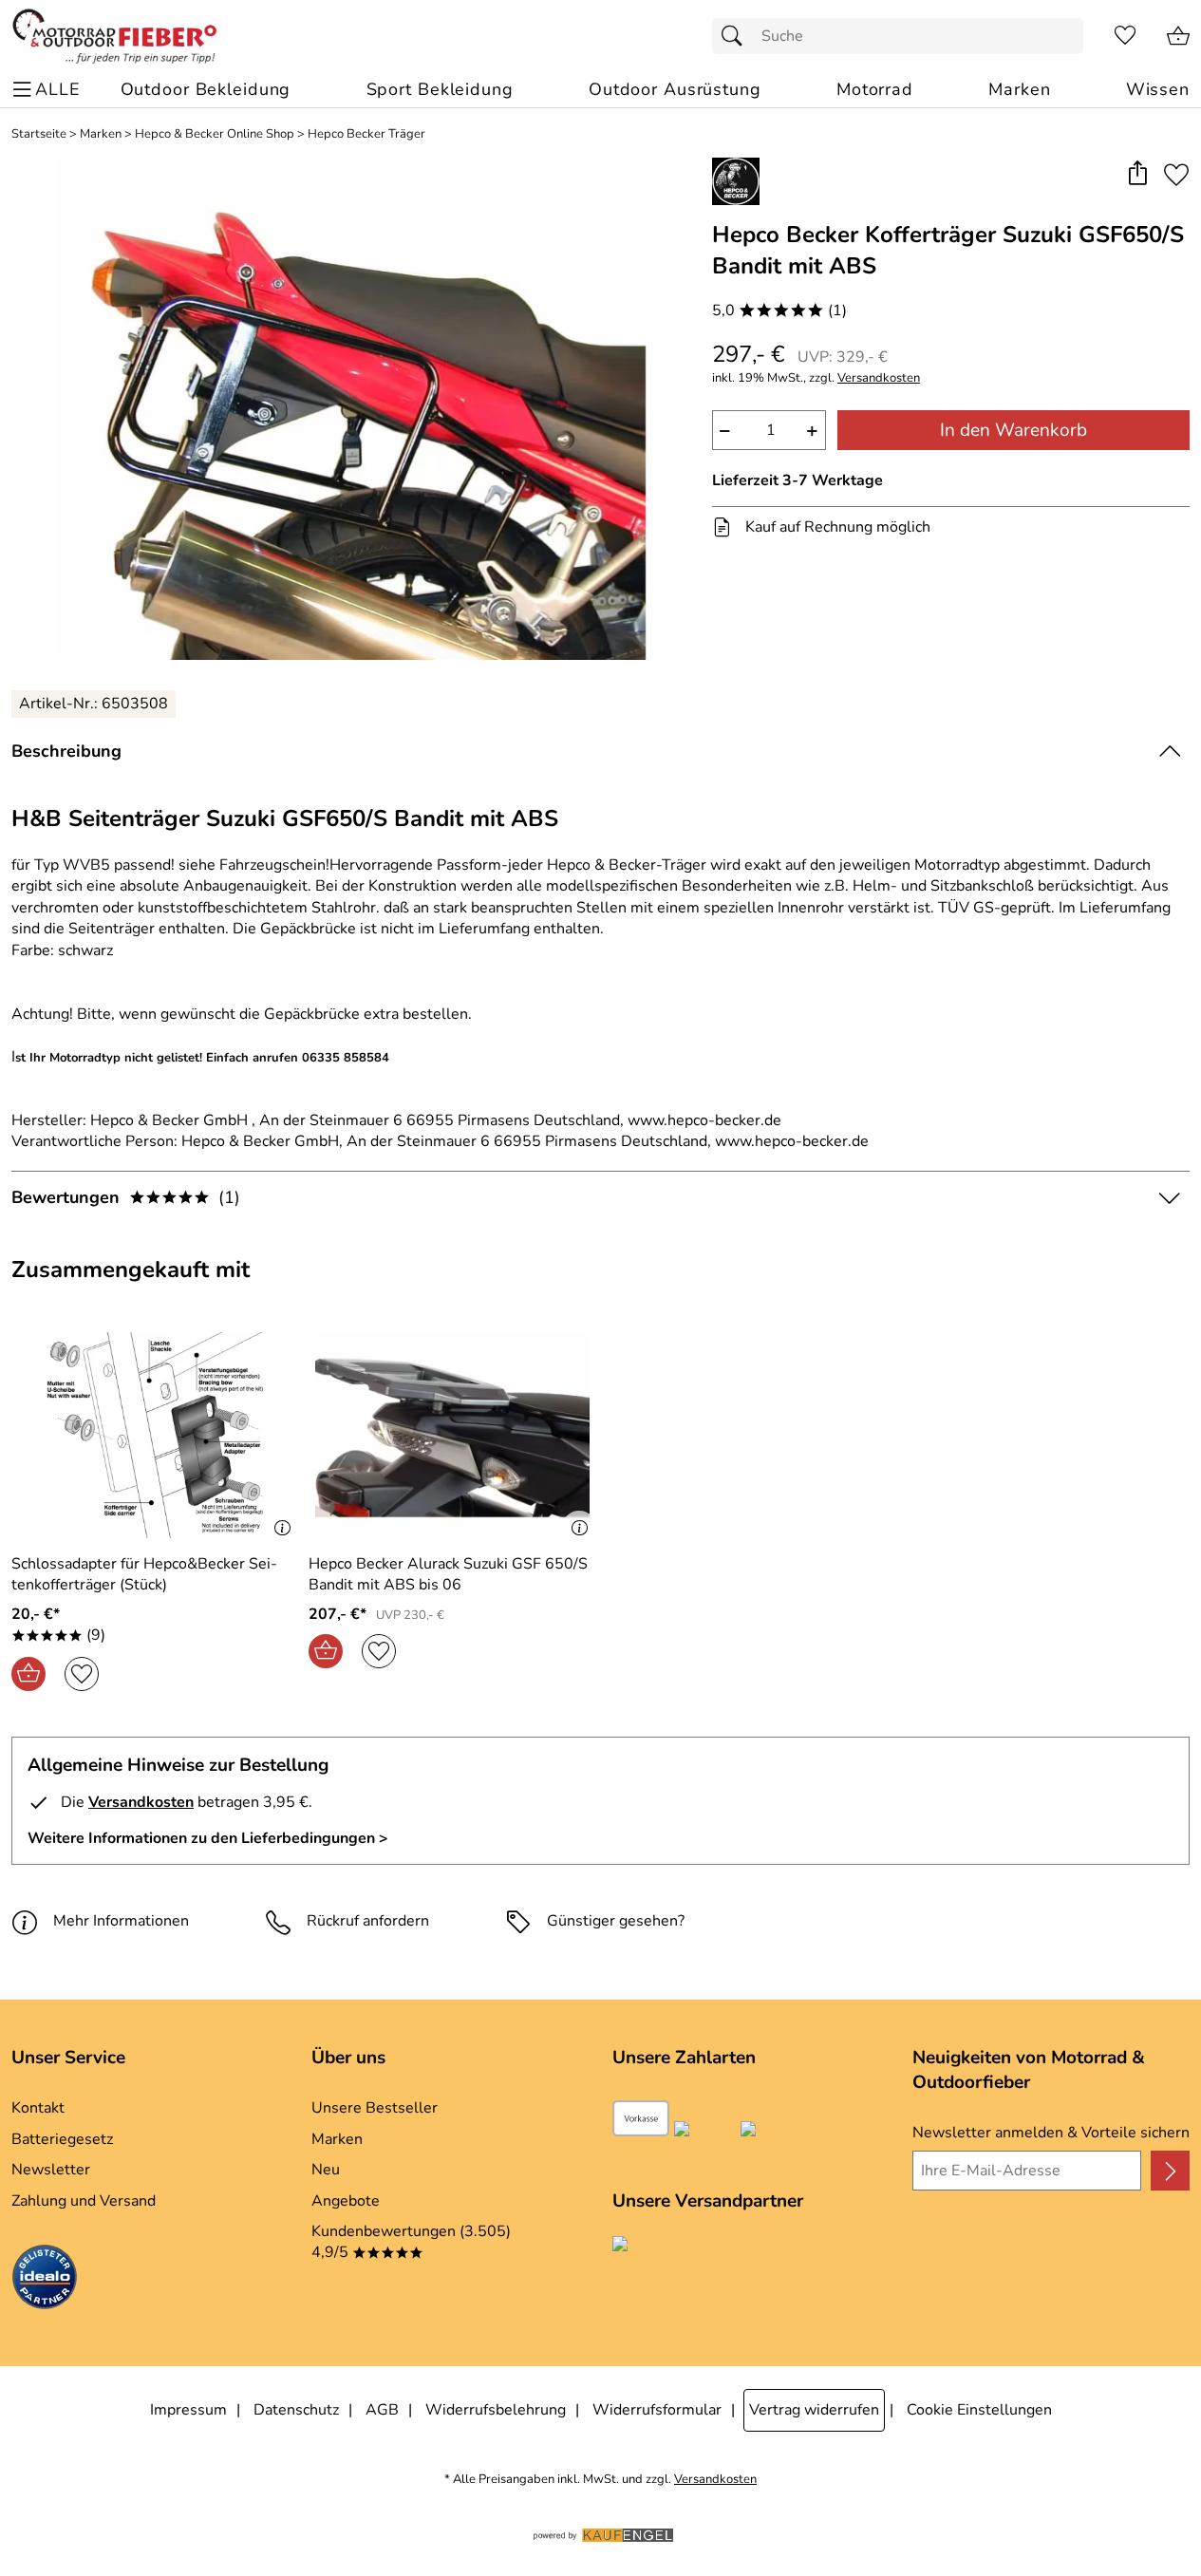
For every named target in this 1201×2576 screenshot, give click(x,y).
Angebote (346, 2201)
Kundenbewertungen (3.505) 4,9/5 (411, 2242)
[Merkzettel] (1125, 36)
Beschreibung (66, 751)
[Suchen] (737, 36)
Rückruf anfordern (368, 1921)
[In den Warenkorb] (28, 1674)
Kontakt (38, 2108)
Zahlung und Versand (84, 2201)
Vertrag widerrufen (814, 2410)
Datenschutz (296, 2410)
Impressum (188, 2410)
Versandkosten (879, 378)
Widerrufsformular (657, 2410)
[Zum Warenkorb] (1178, 36)
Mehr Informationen (121, 1921)
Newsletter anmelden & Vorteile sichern (1051, 2133)
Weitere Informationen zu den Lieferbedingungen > (208, 1838)
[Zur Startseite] (114, 36)
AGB (382, 2410)
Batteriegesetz (62, 2139)
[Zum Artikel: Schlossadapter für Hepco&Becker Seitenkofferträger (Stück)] (155, 1435)
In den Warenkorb (1013, 430)
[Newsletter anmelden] (1170, 2171)
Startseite (39, 134)
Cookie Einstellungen (979, 2410)
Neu (326, 2170)
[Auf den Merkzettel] (1176, 174)
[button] (1137, 174)
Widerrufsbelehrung (496, 2410)
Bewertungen (126, 1197)
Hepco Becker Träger (366, 134)
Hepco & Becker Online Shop (215, 134)
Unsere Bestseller (375, 2108)
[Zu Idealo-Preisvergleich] (45, 2280)
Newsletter (51, 2170)
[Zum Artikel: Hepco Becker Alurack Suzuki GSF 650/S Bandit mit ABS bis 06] (452, 1435)
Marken (101, 134)
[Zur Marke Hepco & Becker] (736, 181)
